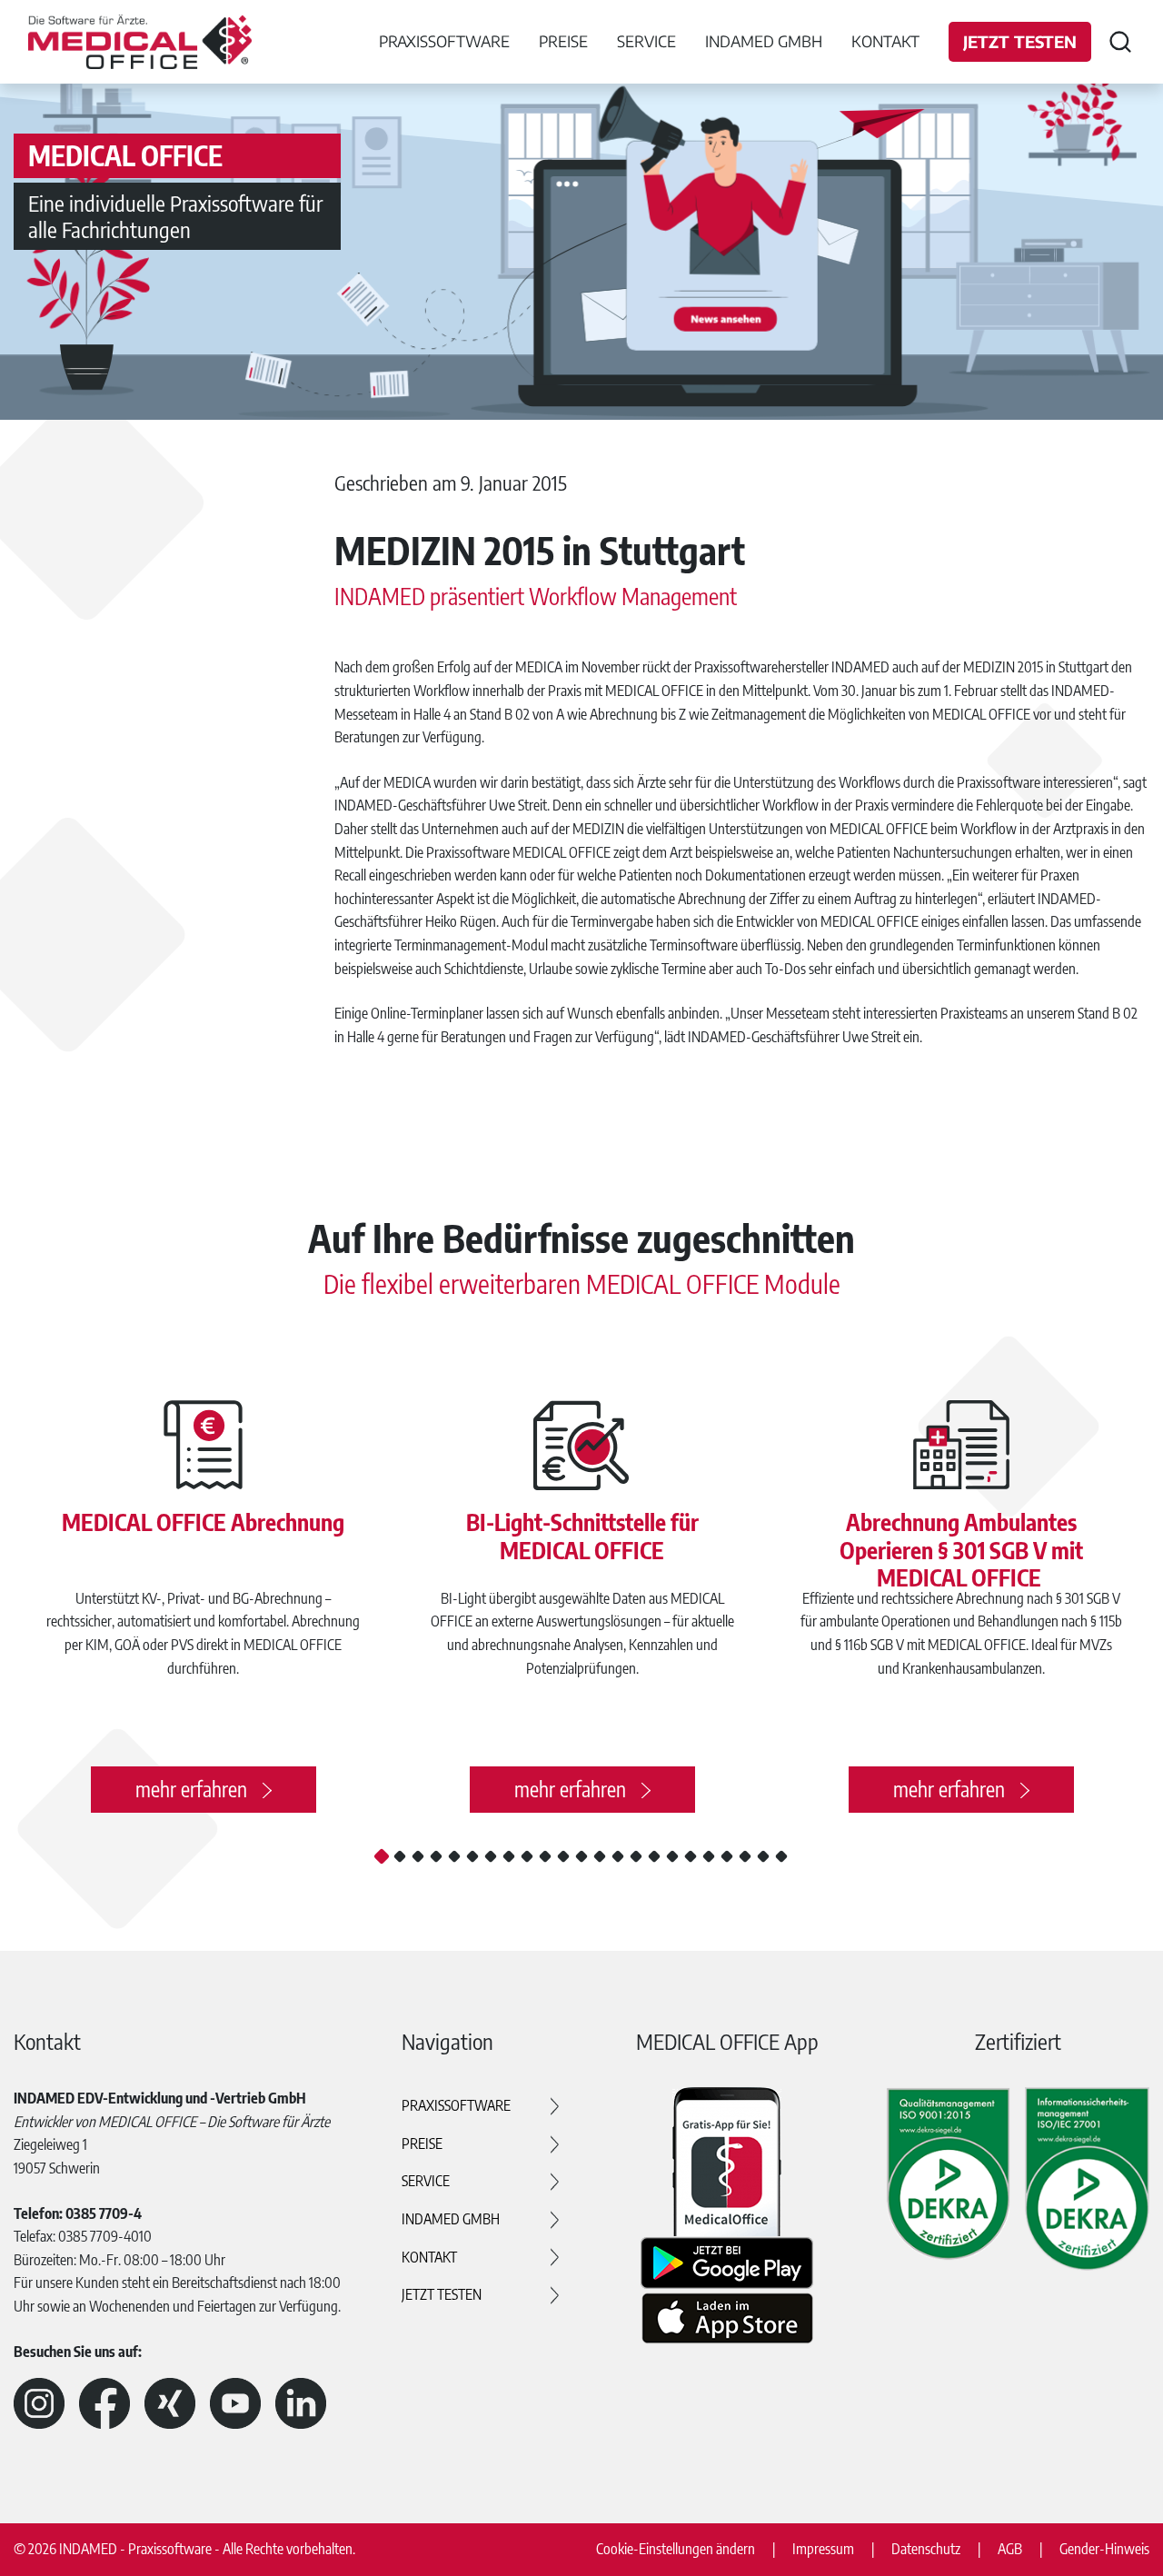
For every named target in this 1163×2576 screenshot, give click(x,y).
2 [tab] (400, 1856)
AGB (1010, 2549)
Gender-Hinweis (1104, 2549)
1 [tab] (382, 1856)
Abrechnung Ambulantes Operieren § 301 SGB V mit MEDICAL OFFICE (961, 1549)
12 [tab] (581, 1856)
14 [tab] (618, 1856)
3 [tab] (418, 1856)
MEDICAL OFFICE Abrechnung (203, 1522)
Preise (422, 2143)
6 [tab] (472, 1856)
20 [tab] (727, 1856)
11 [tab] (563, 1856)
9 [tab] (527, 1856)
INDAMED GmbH (451, 2219)
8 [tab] (509, 1856)
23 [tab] (781, 1856)
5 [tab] (454, 1856)
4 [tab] (436, 1856)
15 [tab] (636, 1856)
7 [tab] (491, 1856)
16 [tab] (654, 1856)
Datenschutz (926, 2549)
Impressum (823, 2549)
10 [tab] (545, 1856)
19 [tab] (709, 1856)
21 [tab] (745, 1856)
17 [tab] (672, 1856)
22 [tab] (763, 1856)
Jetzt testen (1020, 41)
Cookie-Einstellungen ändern (676, 2549)
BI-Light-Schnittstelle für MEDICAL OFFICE (582, 1536)
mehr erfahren (191, 1789)
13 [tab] (600, 1856)
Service (426, 2181)
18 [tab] (691, 1856)
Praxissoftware (456, 2105)
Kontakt (885, 41)
